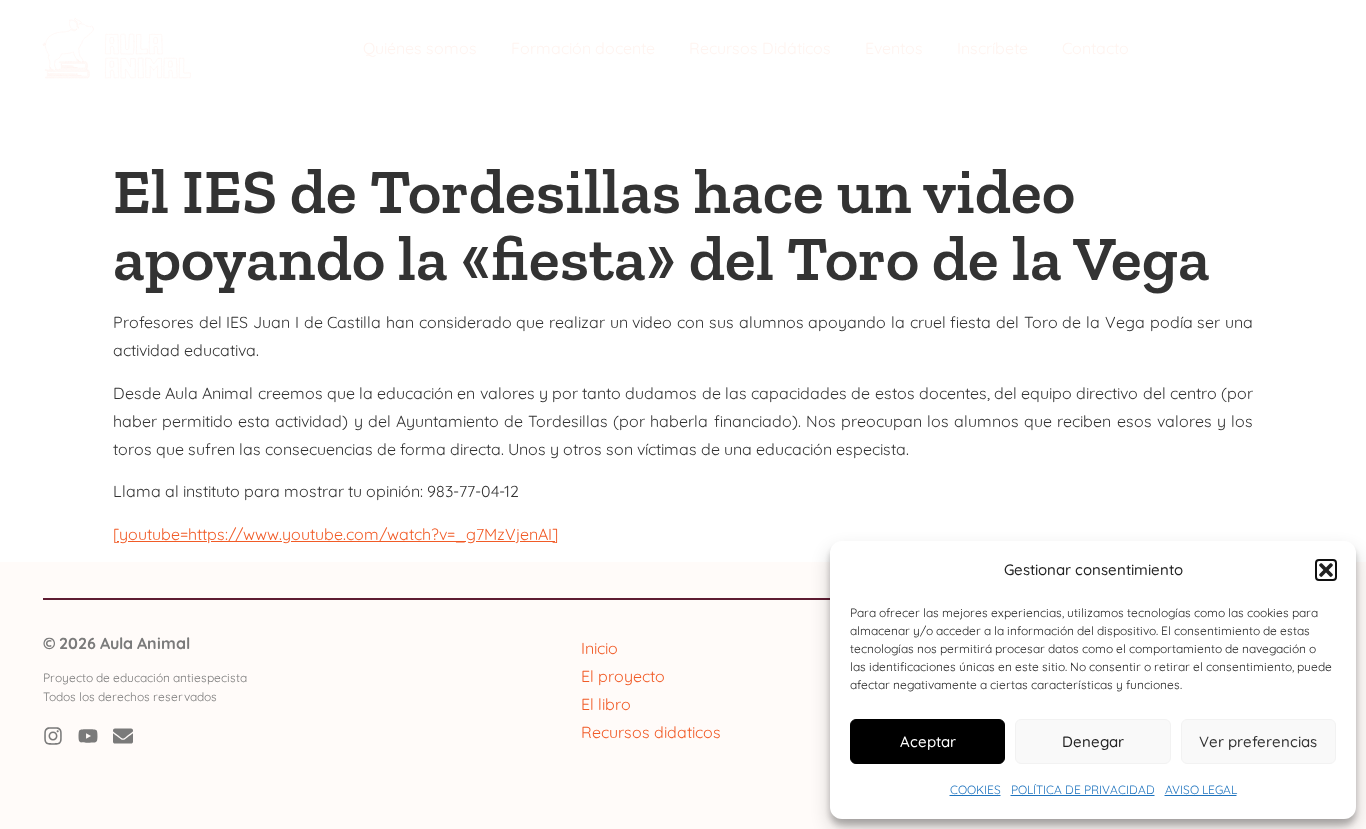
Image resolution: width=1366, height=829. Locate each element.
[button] (1326, 570)
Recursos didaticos (651, 732)
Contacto (1095, 48)
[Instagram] (53, 736)
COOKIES (975, 789)
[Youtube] (88, 736)
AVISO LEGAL (1201, 789)
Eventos (894, 48)
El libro (606, 704)
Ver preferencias (1258, 741)
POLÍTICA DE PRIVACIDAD (1083, 789)
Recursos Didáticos (760, 48)
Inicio (599, 648)
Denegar (1093, 741)
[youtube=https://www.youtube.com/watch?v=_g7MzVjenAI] (335, 534)
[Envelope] (123, 736)
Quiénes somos (420, 48)
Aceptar (928, 741)
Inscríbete (992, 48)
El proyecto (623, 676)
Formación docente (583, 48)
